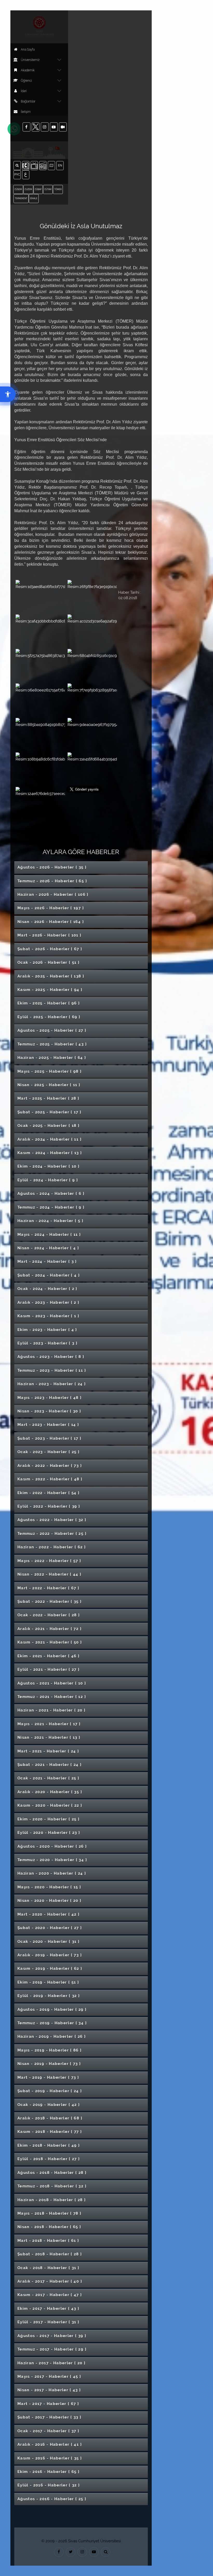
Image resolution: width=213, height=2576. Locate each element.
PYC (18, 174)
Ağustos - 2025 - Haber (52, 1030)
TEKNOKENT (21, 198)
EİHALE (34, 198)
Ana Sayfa (28, 50)
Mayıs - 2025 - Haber (50, 1071)
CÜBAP (38, 189)
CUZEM (28, 189)
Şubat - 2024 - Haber (49, 1275)
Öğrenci (26, 81)
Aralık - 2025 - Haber (51, 976)
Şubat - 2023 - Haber (49, 1438)
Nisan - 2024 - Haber (48, 1248)
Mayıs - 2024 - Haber (49, 1235)
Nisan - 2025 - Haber (49, 1085)
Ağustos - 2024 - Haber (51, 1194)
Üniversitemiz (30, 60)
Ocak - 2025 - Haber (48, 1126)
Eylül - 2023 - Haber (47, 1343)
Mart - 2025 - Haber (48, 1098)
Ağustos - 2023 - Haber (51, 1357)
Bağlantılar (28, 101)
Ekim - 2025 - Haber (49, 1003)
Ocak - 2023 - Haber (48, 1452)
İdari (24, 91)
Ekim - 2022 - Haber (48, 1493)
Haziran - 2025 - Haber (52, 1058)
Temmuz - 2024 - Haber (51, 1207)
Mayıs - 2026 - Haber (51, 908)
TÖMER (58, 189)
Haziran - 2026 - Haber (53, 895)
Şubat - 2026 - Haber (50, 949)
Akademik (28, 70)
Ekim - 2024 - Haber (48, 1166)
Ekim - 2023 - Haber (47, 1330)
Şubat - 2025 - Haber (49, 1112)
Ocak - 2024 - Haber (47, 1289)
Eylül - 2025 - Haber (49, 1017)
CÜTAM (48, 189)
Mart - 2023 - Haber (48, 1425)
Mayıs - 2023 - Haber (50, 1398)
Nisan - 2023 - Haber (49, 1411)
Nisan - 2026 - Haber (51, 922)
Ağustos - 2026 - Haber (52, 867)
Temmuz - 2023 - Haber (52, 1370)
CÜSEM (18, 189)
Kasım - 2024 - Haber (50, 1153)
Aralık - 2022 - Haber (50, 1466)
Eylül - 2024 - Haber (48, 1180)
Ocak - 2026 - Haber (48, 962)
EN (61, 165)
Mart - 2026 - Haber (49, 935)
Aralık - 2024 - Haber (49, 1139)
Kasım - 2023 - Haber (48, 1316)
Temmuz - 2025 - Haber (52, 1044)
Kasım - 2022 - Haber (50, 1479)
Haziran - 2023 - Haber (52, 1384)
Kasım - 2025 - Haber (50, 990)
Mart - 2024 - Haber (47, 1262)
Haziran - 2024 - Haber (50, 1221)
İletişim (26, 112)
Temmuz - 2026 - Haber (52, 881)
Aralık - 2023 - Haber (48, 1303)
